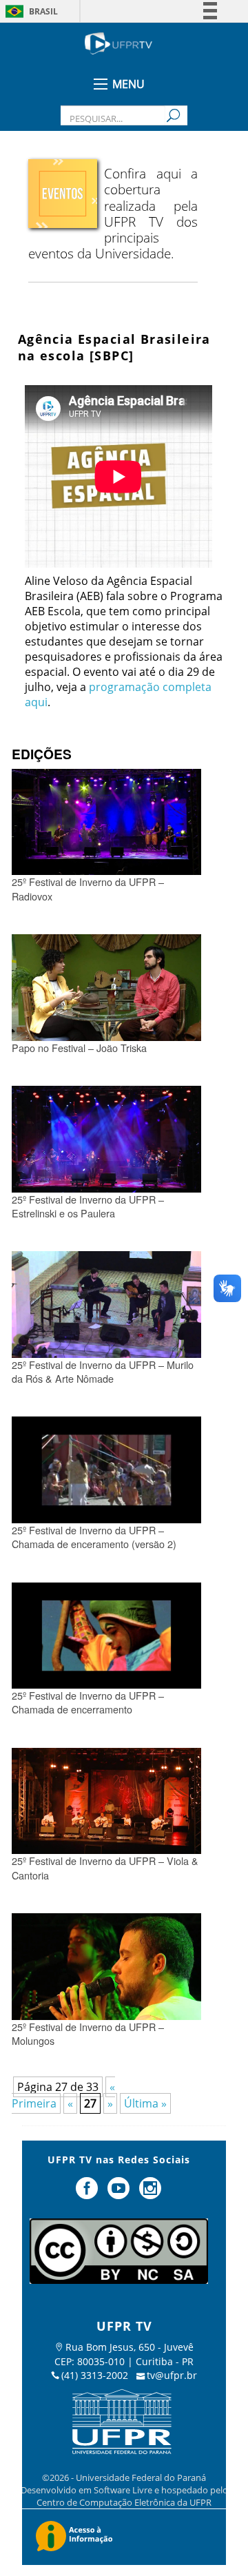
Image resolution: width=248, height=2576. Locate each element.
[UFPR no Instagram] (150, 2194)
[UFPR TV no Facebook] (89, 2194)
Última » (145, 2103)
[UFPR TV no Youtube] (120, 2194)
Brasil (43, 11)
